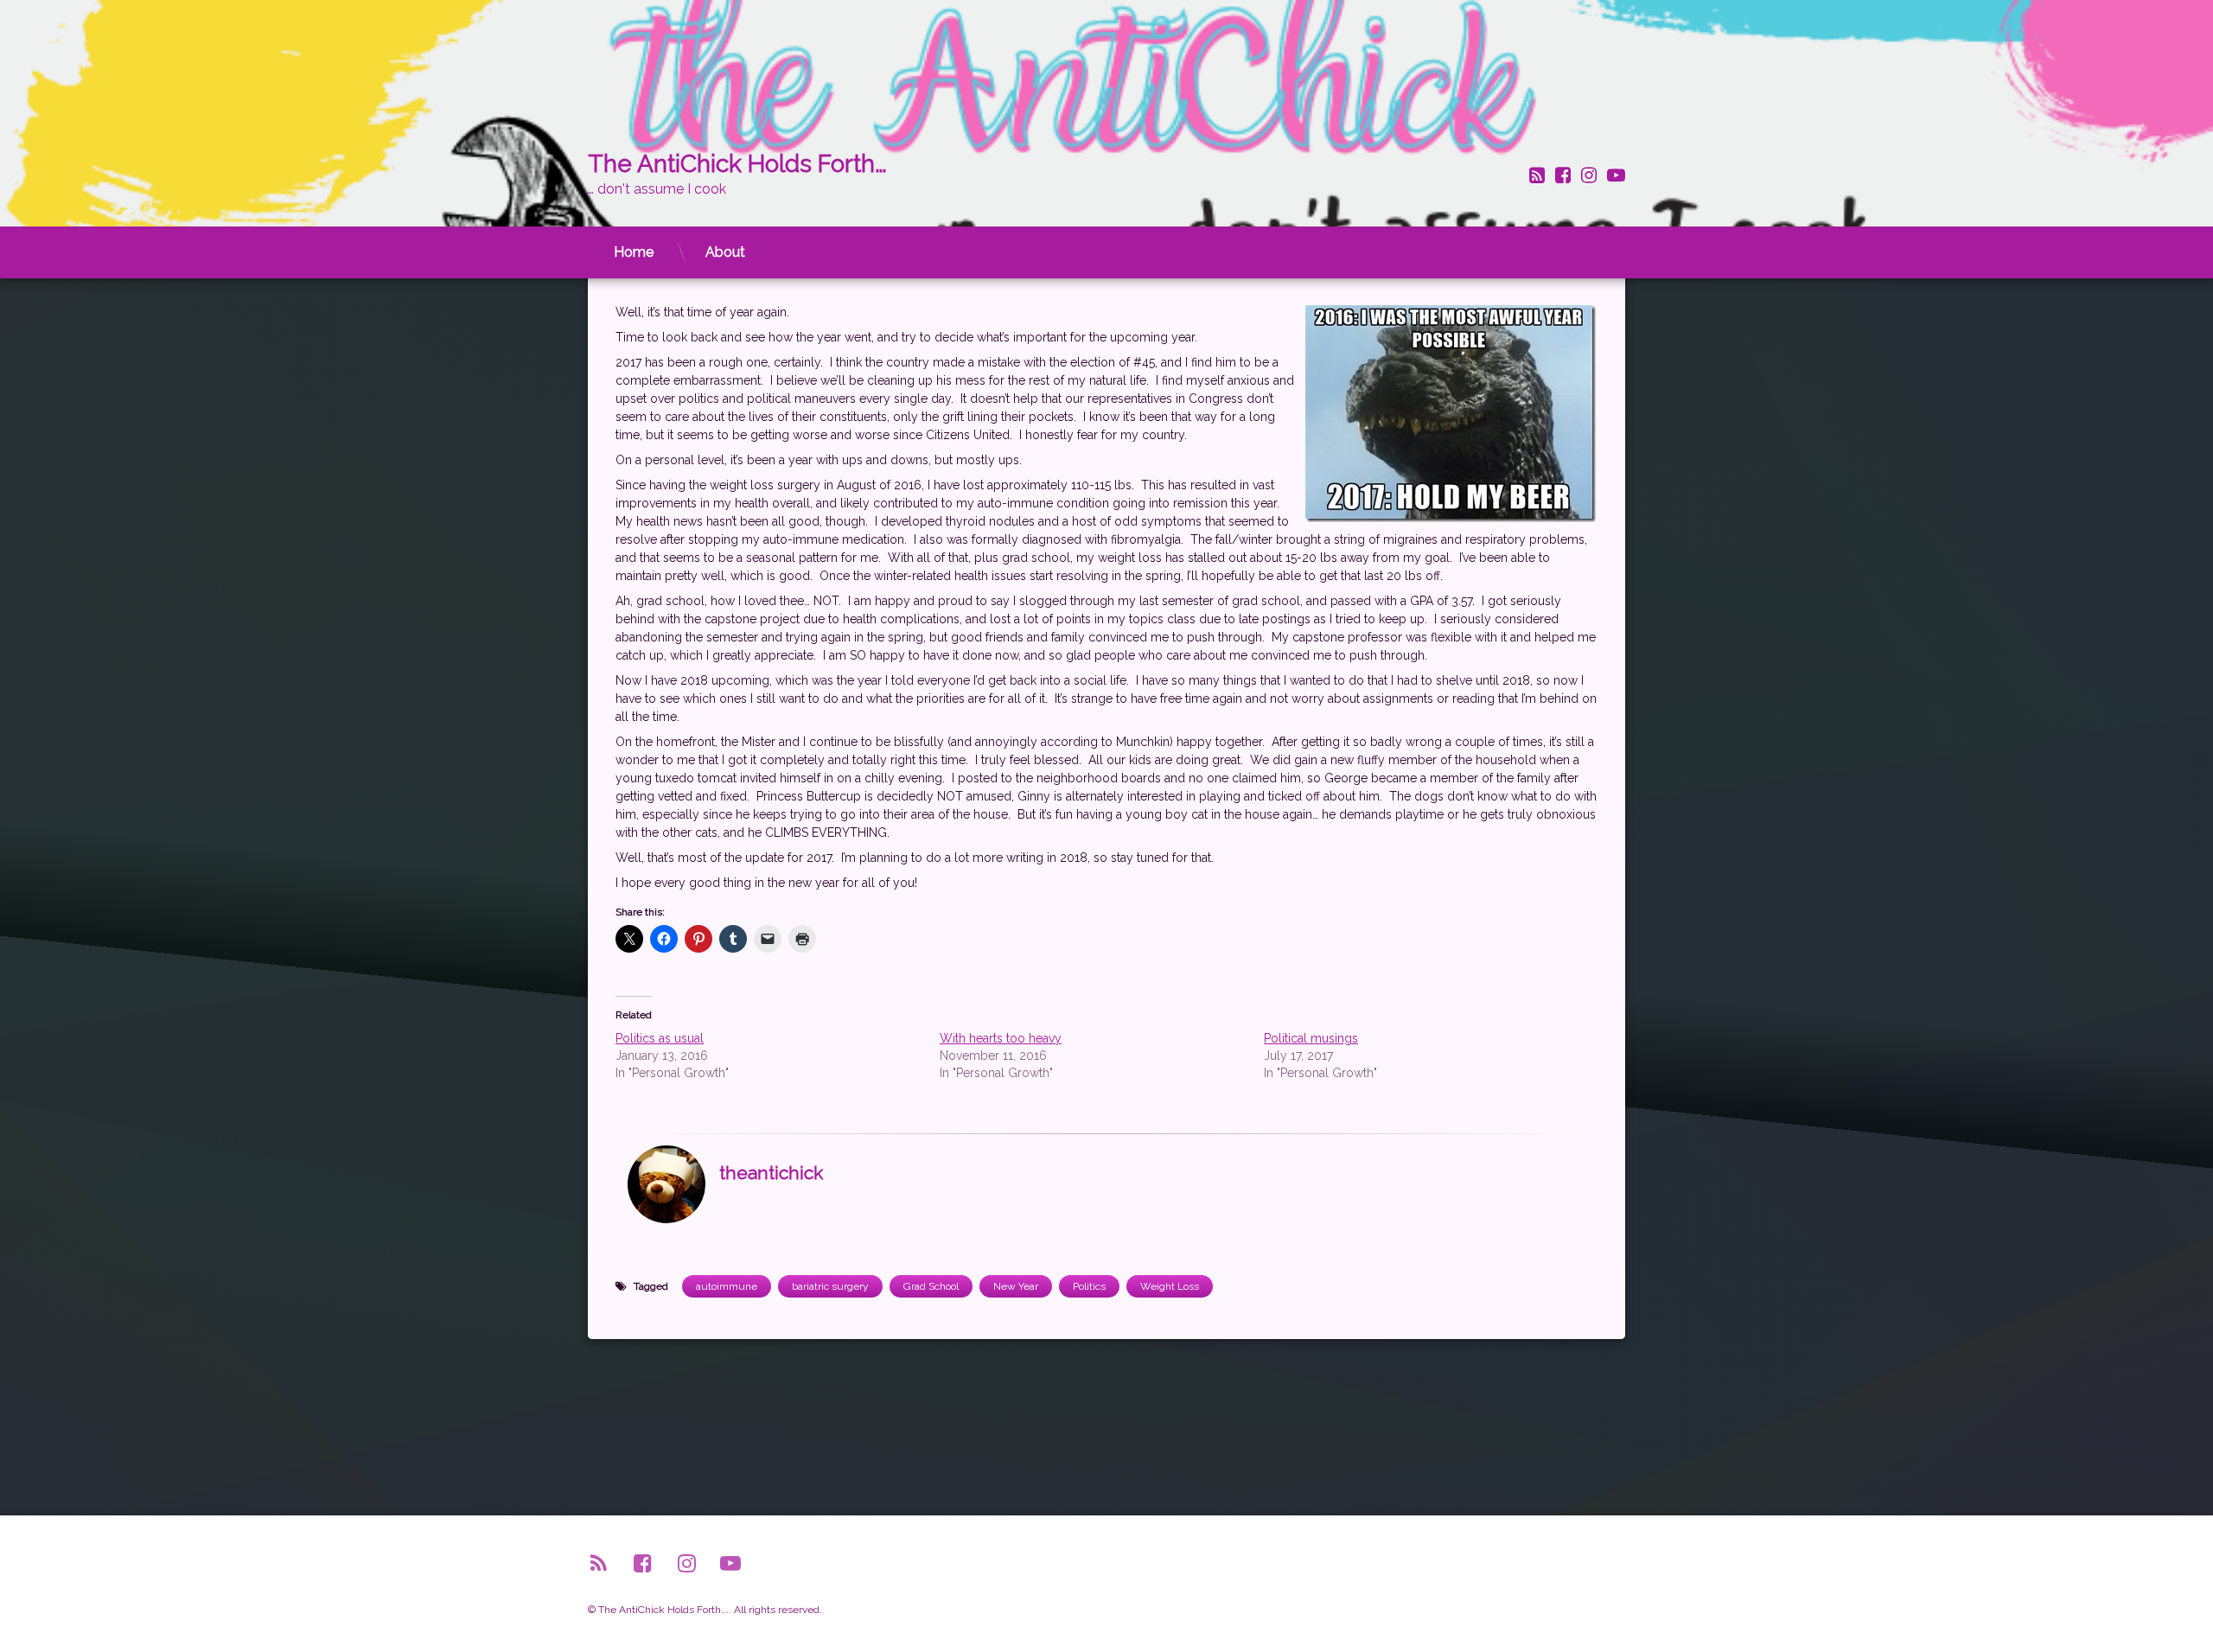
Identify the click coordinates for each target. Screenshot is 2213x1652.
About (725, 252)
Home (634, 252)
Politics (1089, 1286)
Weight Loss (1170, 1286)
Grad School (931, 1286)
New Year (1016, 1286)
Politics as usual (660, 1038)
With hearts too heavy (1001, 1038)
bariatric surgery (830, 1286)
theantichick (771, 1173)
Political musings (1311, 1038)
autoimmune (727, 1286)
